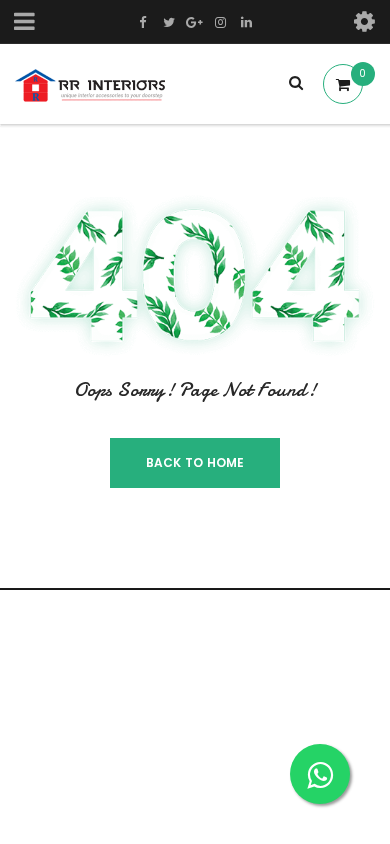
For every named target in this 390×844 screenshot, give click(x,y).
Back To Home (195, 462)
